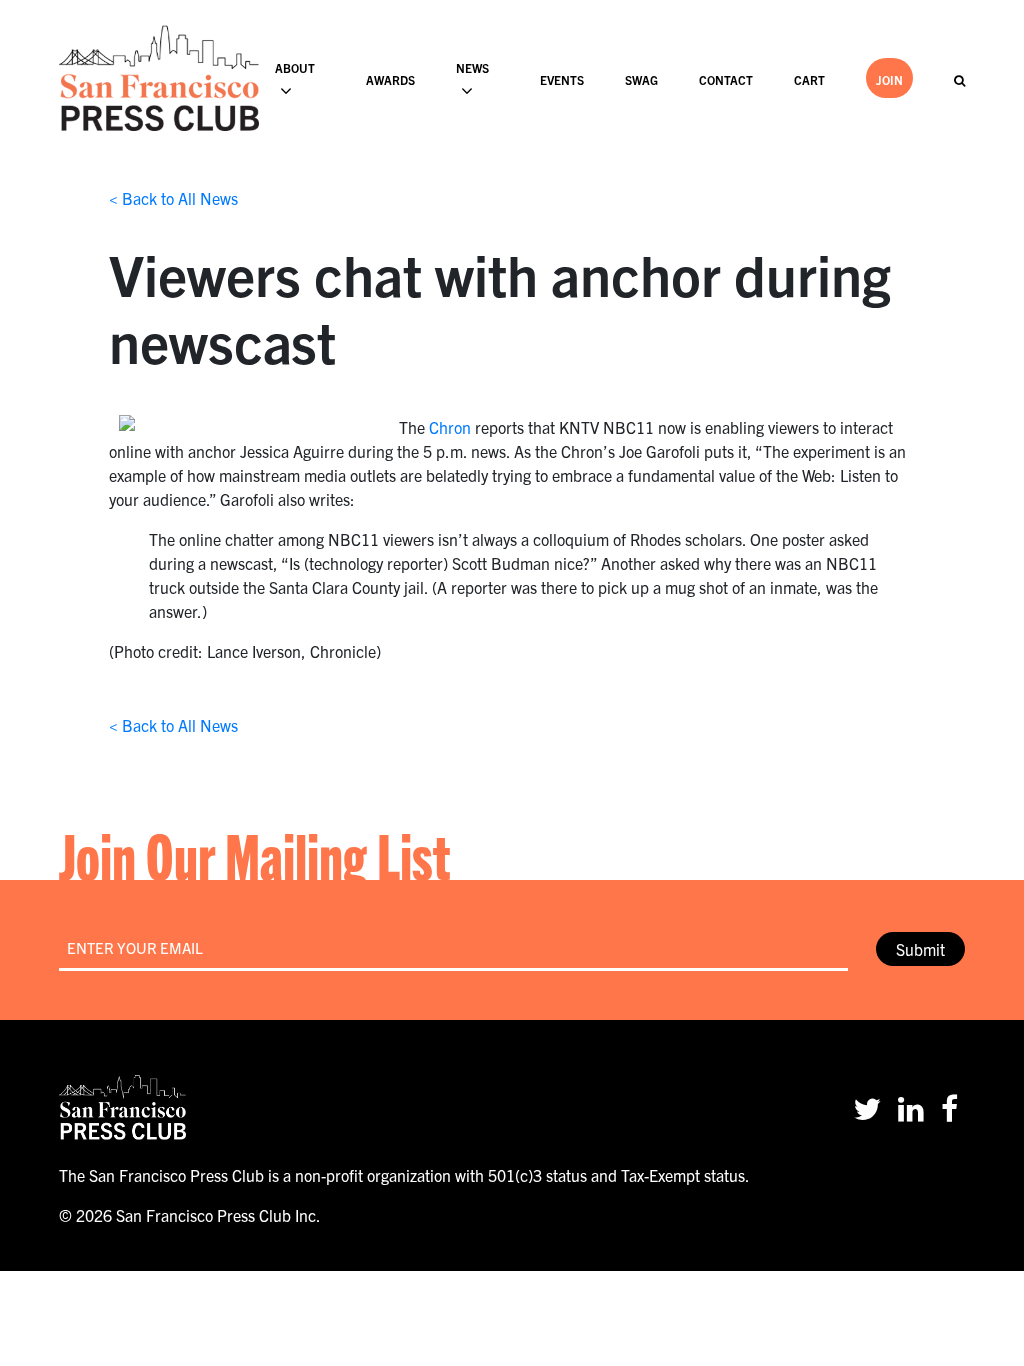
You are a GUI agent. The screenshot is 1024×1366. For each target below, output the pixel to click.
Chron (450, 427)
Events (562, 79)
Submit (920, 949)
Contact (726, 79)
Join (889, 79)
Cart (809, 79)
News (472, 67)
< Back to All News (173, 198)
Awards (390, 79)
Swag (641, 79)
